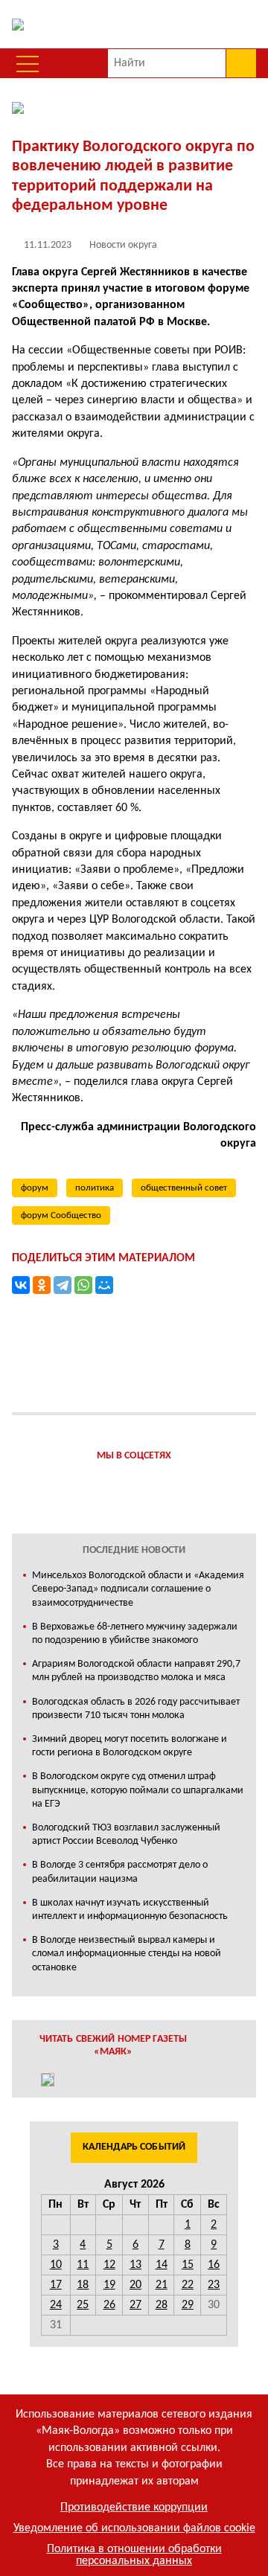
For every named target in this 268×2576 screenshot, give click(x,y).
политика (95, 1188)
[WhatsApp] (83, 1285)
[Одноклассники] (42, 1285)
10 (56, 2265)
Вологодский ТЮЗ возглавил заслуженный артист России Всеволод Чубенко (126, 1835)
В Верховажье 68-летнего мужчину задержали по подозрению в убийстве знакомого (135, 1634)
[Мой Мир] (104, 1285)
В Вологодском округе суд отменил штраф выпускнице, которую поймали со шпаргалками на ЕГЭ (138, 1790)
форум (35, 1188)
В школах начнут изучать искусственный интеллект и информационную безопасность (130, 1910)
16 (214, 2265)
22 (188, 2285)
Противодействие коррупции (134, 2508)
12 (109, 2265)
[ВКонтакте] (21, 1285)
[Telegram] (63, 1285)
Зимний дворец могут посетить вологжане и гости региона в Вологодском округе (130, 1746)
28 (162, 2305)
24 (56, 2305)
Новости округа (123, 245)
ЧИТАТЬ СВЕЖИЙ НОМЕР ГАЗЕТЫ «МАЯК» (114, 2045)
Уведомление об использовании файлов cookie (134, 2528)
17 (56, 2285)
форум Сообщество (61, 1215)
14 (162, 2265)
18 (83, 2285)
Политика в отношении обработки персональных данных (134, 2555)
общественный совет (184, 1188)
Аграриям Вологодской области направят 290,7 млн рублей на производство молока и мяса (136, 1671)
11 (83, 2265)
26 (109, 2305)
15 (188, 2265)
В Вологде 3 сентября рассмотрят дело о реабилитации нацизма (120, 1872)
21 (162, 2285)
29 (188, 2305)
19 (109, 2285)
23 (214, 2285)
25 (83, 2305)
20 (135, 2285)
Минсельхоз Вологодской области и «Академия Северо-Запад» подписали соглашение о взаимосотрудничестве (138, 1589)
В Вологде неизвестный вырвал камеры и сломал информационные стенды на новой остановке (127, 1954)
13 (135, 2265)
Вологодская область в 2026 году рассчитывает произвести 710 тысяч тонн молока (136, 1709)
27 (135, 2305)
